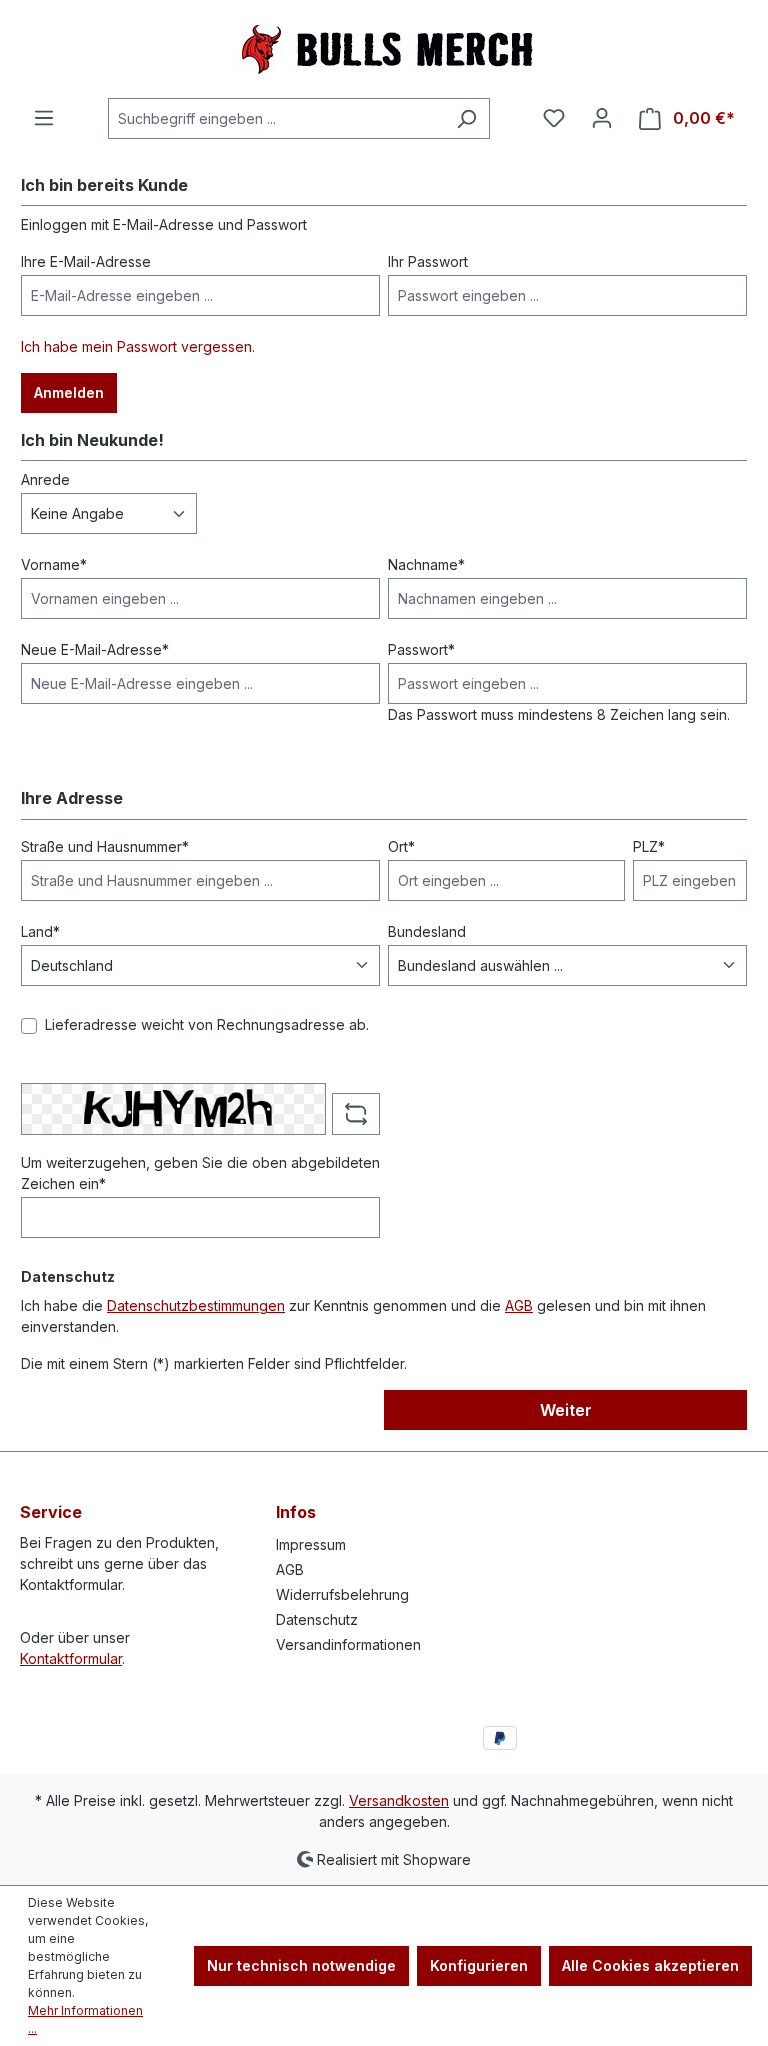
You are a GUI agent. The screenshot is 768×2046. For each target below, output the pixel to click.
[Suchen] (466, 118)
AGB (519, 1305)
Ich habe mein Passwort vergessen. (138, 346)
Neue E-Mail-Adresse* (95, 649)
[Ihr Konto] (602, 118)
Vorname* (54, 564)
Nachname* (426, 564)
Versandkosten (399, 1800)
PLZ (649, 846)
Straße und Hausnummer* (105, 846)
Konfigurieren (479, 1965)
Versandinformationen (348, 1644)
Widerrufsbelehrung (342, 1594)
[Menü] (44, 118)
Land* (40, 931)
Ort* (401, 846)
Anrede (45, 479)
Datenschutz (317, 1619)
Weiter (566, 1410)
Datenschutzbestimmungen (196, 1305)
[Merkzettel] (554, 118)
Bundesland (427, 931)
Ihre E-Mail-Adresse (86, 261)
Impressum (311, 1544)
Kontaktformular (71, 1658)
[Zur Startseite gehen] (384, 49)
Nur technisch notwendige (301, 1965)
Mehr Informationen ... (85, 2019)
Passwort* (421, 649)
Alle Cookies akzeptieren (650, 1965)
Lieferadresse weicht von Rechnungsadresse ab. (207, 1024)
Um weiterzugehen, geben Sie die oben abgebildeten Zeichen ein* (200, 1173)
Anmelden (69, 392)
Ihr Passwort (428, 261)
